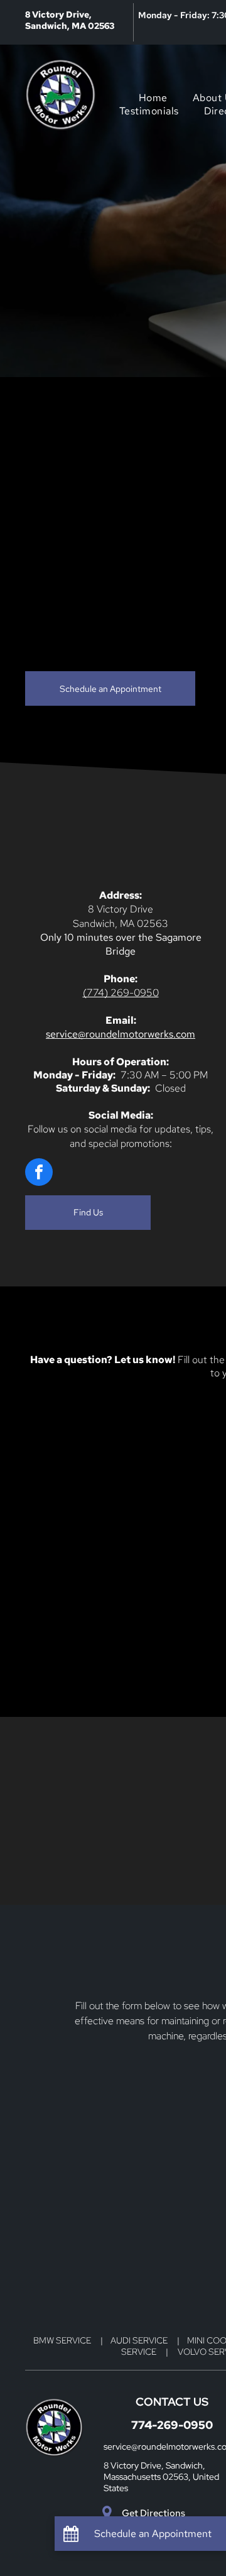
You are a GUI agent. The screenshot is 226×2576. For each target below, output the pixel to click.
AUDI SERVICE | (149, 2340)
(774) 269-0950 (121, 993)
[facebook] (39, 1174)
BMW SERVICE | (72, 2340)
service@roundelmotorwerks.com (121, 1034)
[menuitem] (153, 98)
